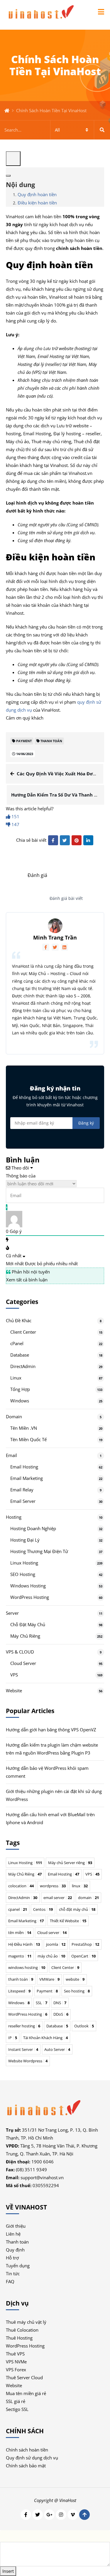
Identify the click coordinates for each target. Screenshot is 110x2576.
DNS (60, 2003)
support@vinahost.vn (42, 2177)
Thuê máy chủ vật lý (26, 2322)
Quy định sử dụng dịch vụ (32, 2458)
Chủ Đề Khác (19, 1320)
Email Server (23, 1501)
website (75, 1979)
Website (14, 1691)
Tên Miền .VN (24, 1428)
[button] (101, 12)
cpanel (18, 1909)
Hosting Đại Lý (25, 1540)
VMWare (49, 1979)
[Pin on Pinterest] (77, 840)
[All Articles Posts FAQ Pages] (55, 130)
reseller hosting (24, 2026)
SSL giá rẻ (16, 2401)
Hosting (14, 1517)
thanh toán (21, 1979)
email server (58, 1898)
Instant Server (23, 2049)
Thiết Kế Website (68, 1921)
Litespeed (19, 1991)
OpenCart (83, 1956)
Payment (47, 1991)
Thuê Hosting (19, 2338)
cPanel (17, 1343)
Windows (20, 1401)
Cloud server (52, 1933)
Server (12, 1613)
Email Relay (22, 1490)
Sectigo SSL (17, 2409)
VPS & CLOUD (20, 1652)
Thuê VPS (15, 2354)
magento (20, 1956)
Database (20, 1355)
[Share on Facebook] (53, 840)
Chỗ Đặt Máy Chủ (28, 1624)
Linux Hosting (24, 1563)
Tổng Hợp (20, 1389)
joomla (56, 1944)
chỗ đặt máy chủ (77, 1909)
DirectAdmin (23, 1366)
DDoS (61, 2014)
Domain (14, 1416)
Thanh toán (17, 2242)
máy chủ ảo (51, 1956)
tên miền (20, 1933)
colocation (21, 1886)
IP (13, 2038)
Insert (8, 2571)
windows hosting (27, 1967)
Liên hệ (13, 2234)
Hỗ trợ (12, 2258)
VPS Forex (16, 2370)
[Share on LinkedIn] (88, 840)
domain (88, 1898)
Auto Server (57, 2049)
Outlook (84, 2026)
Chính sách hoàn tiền (27, 2450)
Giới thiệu (16, 2226)
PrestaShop (85, 1944)
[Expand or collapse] (8, 176)
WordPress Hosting (30, 1597)
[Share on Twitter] (65, 840)
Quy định (15, 2250)
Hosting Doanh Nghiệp (33, 1528)
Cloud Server (23, 1663)
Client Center (23, 1332)
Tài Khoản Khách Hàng (45, 2038)
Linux (16, 1378)
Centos (43, 1909)
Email (11, 1455)
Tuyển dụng (18, 2266)
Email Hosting (24, 1467)
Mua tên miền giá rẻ (26, 2393)
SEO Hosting (23, 1574)
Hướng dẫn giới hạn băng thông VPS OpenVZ (51, 1730)
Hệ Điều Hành (24, 1944)
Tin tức (13, 2273)
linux (80, 1886)
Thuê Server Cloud (24, 2377)
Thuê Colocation (22, 2330)
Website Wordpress (28, 2061)
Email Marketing (27, 1478)
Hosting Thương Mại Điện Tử (39, 1551)
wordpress (53, 1886)
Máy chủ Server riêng (70, 1863)
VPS (14, 1675)
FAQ (10, 2281)
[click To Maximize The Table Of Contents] (13, 159)
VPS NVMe (16, 2362)
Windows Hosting (28, 1586)
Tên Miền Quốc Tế (28, 1439)
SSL (42, 2003)
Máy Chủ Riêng (25, 1636)
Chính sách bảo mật (26, 2466)
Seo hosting (77, 1991)
